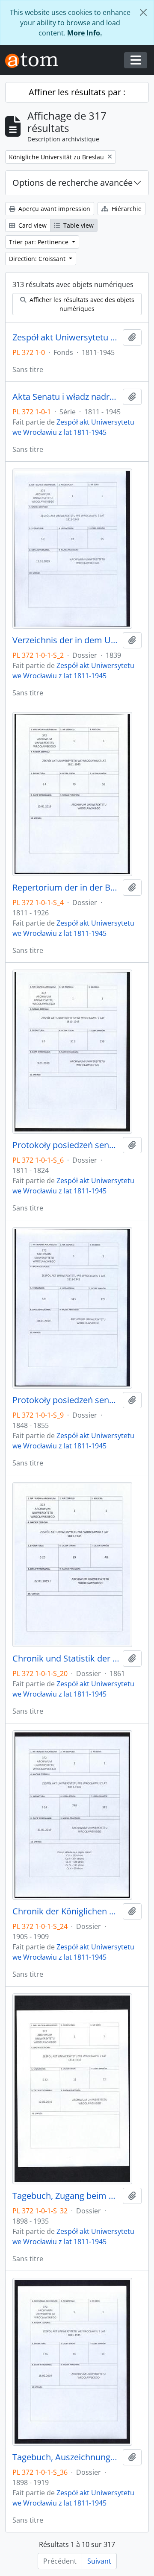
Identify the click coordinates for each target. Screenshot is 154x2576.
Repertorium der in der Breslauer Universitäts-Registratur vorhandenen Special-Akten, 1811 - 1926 (66, 888)
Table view (78, 225)
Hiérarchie (126, 209)
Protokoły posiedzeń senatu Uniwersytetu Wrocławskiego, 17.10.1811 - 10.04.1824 (66, 1145)
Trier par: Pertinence (40, 242)
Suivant (99, 2561)
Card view (32, 225)
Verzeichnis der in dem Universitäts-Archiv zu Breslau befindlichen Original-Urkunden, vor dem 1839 (66, 640)
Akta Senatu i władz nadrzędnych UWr (66, 397)
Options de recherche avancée (73, 183)
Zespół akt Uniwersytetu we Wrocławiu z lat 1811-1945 (66, 337)
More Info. (85, 33)
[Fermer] (143, 12)
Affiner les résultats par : (77, 92)
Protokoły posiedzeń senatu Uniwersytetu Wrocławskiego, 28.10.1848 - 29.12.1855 (66, 1400)
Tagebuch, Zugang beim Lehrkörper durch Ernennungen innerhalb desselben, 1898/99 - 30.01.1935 (66, 2196)
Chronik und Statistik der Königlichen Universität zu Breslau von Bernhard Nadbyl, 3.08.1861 (66, 1659)
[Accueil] (35, 60)
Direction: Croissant (38, 259)
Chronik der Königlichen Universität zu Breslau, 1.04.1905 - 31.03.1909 (66, 1911)
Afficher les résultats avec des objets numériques (81, 304)
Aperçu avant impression (53, 209)
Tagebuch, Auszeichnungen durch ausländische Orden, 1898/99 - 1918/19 (66, 2457)
